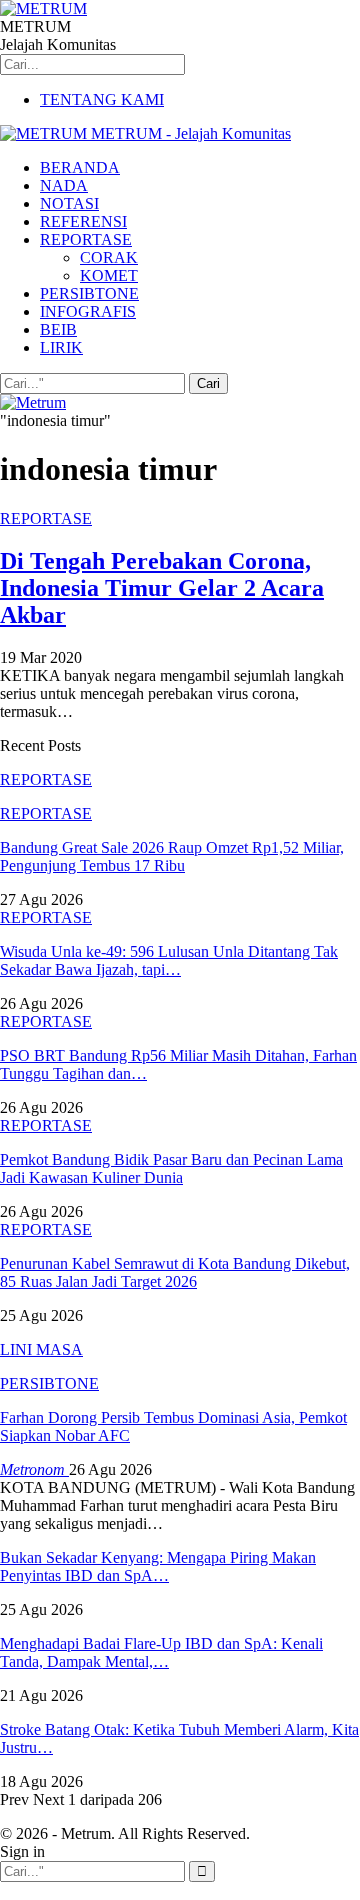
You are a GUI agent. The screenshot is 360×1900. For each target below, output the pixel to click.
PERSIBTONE (89, 293)
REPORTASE (86, 239)
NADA (64, 185)
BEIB (58, 329)
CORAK (109, 257)
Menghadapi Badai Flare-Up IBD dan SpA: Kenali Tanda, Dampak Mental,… (161, 1652)
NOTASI (69, 203)
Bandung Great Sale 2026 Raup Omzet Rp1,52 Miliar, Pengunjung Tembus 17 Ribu (172, 856)
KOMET (109, 275)
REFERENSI (83, 221)
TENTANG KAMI (102, 99)
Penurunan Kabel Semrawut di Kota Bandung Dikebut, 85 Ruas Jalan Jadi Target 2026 (175, 1272)
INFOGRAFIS (88, 311)
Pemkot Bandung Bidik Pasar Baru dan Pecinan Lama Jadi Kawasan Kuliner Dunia (171, 1168)
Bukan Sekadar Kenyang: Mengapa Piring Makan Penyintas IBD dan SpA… (158, 1566)
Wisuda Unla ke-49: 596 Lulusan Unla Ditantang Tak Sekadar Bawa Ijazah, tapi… (169, 960)
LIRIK (61, 347)
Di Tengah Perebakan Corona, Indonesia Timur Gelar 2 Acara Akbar (162, 588)
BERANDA (80, 167)
